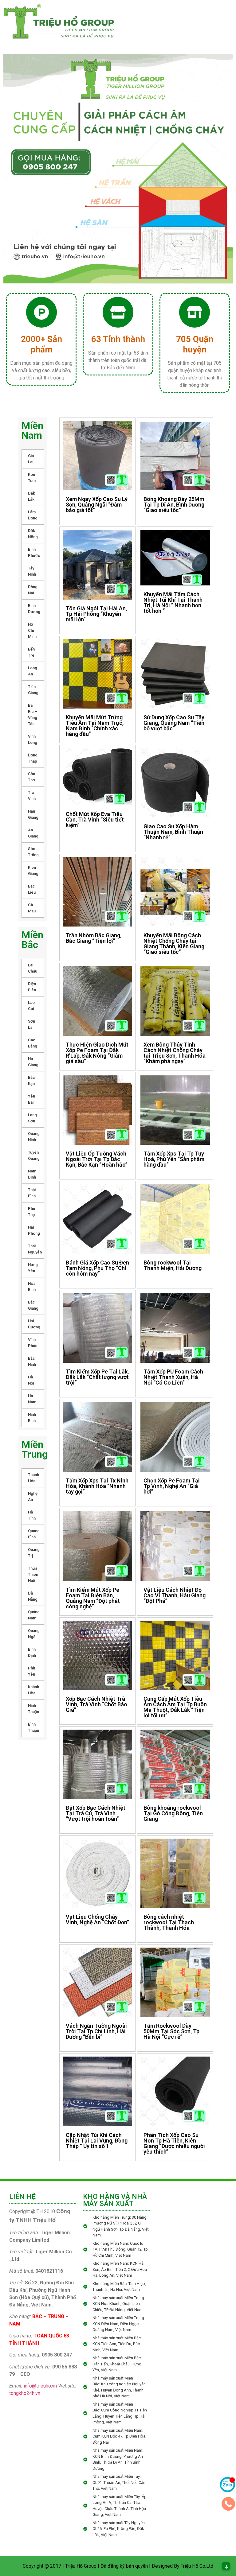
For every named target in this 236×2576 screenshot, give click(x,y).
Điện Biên (32, 987)
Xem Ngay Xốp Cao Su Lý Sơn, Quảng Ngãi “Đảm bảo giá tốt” (97, 505)
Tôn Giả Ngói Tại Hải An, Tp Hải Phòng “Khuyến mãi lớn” (96, 614)
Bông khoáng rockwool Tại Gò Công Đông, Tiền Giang (173, 1813)
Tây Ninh (32, 571)
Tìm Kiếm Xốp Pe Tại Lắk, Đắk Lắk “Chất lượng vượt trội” (97, 1377)
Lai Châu (33, 968)
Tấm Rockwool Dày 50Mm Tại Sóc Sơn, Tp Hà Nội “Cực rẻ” (171, 2031)
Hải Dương (34, 1324)
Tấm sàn (209, 25)
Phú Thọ (31, 1212)
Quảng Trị (34, 1553)
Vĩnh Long (33, 739)
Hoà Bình (32, 1286)
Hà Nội (31, 1380)
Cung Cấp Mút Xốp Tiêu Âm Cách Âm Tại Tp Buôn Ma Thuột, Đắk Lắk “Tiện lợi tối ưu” (175, 1707)
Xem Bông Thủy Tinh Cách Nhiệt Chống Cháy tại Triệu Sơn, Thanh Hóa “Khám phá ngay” (175, 1053)
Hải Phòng (34, 1230)
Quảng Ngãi (34, 1634)
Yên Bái (31, 1099)
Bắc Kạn (31, 1080)
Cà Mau (32, 908)
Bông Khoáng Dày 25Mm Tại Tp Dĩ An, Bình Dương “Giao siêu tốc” (174, 505)
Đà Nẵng (33, 1596)
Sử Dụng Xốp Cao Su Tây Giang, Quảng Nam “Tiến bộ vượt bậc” (174, 723)
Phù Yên (31, 1671)
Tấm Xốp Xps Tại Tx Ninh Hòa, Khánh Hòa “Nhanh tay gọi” (97, 1486)
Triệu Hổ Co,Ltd (197, 2566)
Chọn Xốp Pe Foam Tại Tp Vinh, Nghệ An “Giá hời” (172, 1486)
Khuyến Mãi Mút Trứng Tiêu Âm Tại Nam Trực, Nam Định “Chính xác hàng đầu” (95, 726)
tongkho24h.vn (25, 2393)
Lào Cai (31, 1006)
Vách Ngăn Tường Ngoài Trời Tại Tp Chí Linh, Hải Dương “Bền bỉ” (96, 2031)
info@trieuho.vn (40, 2386)
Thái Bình (32, 1193)
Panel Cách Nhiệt (148, 13)
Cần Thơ (31, 777)
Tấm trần (173, 25)
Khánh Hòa (33, 1690)
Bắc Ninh (32, 1361)
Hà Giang (33, 1062)
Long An (33, 671)
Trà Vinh (32, 796)
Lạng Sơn (32, 1118)
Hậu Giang (33, 814)
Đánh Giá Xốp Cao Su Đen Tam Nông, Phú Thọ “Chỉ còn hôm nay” (97, 1268)
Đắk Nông (33, 534)
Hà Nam (32, 1399)
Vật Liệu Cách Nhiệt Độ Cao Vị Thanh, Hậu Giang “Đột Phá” (175, 1595)
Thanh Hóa (33, 1478)
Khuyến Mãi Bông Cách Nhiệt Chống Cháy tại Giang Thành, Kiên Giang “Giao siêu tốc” (174, 944)
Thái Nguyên (35, 1249)
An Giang (33, 833)
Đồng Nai (33, 590)
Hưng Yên (33, 1268)
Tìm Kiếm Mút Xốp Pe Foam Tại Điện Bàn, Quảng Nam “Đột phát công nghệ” (93, 1598)
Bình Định (32, 1652)
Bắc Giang (33, 1305)
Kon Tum (32, 478)
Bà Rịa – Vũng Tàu (33, 715)
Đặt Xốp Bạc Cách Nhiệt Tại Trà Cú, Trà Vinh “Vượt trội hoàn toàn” (96, 1813)
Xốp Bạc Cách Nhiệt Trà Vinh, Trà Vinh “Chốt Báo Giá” (96, 1704)
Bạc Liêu (32, 889)
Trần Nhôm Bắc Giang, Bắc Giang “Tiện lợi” (94, 938)
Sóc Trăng (33, 852)
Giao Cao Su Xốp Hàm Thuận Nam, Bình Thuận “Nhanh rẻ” (173, 832)
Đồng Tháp (33, 758)
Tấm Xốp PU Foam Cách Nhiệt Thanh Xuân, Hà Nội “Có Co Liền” (173, 1377)
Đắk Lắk (31, 496)
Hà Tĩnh (32, 1515)
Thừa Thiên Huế (33, 1574)
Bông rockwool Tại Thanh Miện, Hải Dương (173, 1265)
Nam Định (32, 1174)
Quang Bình (34, 1534)
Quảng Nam (34, 1615)
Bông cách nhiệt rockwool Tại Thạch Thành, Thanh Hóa (169, 1922)
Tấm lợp (137, 25)
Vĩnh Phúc (33, 1343)
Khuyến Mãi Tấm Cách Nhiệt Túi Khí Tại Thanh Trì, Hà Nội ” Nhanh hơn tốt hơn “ (173, 602)
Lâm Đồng (33, 515)
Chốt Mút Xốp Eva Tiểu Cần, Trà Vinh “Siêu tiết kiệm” (95, 820)
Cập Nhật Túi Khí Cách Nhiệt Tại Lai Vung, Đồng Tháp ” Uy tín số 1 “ (97, 2141)
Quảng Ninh (34, 1137)
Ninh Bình (32, 1418)
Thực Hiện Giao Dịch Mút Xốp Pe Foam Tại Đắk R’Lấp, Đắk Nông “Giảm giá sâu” (97, 1053)
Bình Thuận (33, 1727)
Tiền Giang (33, 690)
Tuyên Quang (34, 1155)
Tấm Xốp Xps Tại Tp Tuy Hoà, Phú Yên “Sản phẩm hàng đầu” (174, 1159)
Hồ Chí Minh (32, 630)
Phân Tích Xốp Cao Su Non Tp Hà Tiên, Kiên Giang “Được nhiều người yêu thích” (174, 2143)
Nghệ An (33, 1496)
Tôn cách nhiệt (201, 13)
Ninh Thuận (33, 1709)
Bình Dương (34, 609)
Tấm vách (139, 38)
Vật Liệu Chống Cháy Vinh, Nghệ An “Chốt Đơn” (97, 1919)
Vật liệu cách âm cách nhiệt (188, 38)
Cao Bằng (33, 1043)
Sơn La (31, 1024)
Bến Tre (31, 652)
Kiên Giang (33, 870)
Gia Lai (31, 459)
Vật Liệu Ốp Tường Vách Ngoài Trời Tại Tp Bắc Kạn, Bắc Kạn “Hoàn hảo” (97, 1159)
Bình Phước (34, 552)
